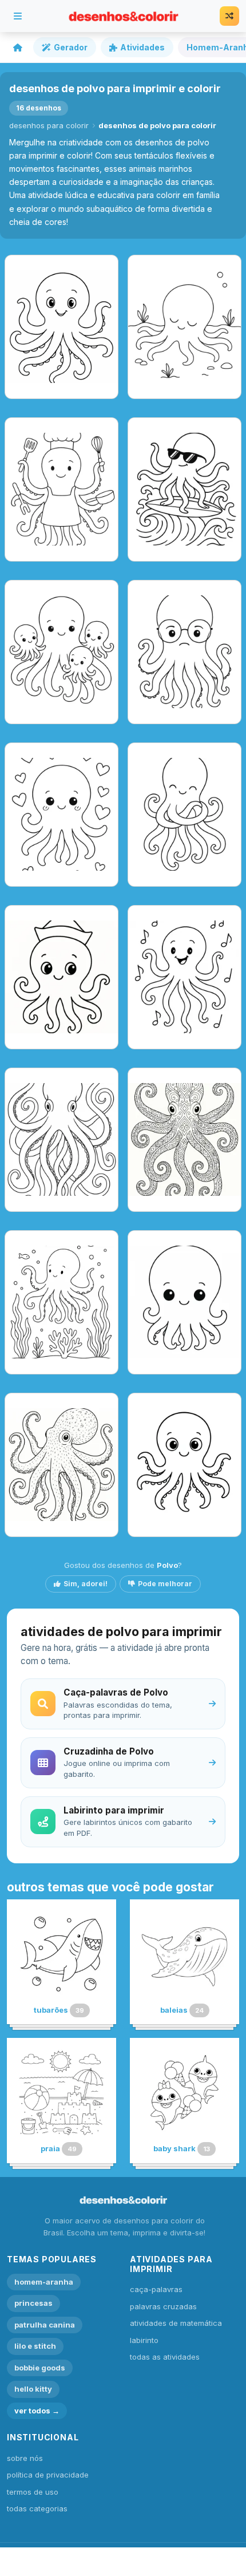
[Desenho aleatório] (229, 16)
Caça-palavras (156, 2289)
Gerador (71, 47)
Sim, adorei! (86, 1584)
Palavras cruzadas (163, 2306)
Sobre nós (25, 2458)
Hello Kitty (33, 2389)
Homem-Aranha (44, 2282)
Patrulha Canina (45, 2325)
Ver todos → (37, 2411)
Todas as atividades (165, 2357)
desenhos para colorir (49, 125)
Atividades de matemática (176, 2323)
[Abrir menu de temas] (18, 16)
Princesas (33, 2303)
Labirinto (144, 2340)
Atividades (142, 47)
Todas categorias (37, 2508)
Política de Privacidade (48, 2475)
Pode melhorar (165, 1584)
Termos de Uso (33, 2492)
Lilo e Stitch (35, 2346)
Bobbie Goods (40, 2368)
